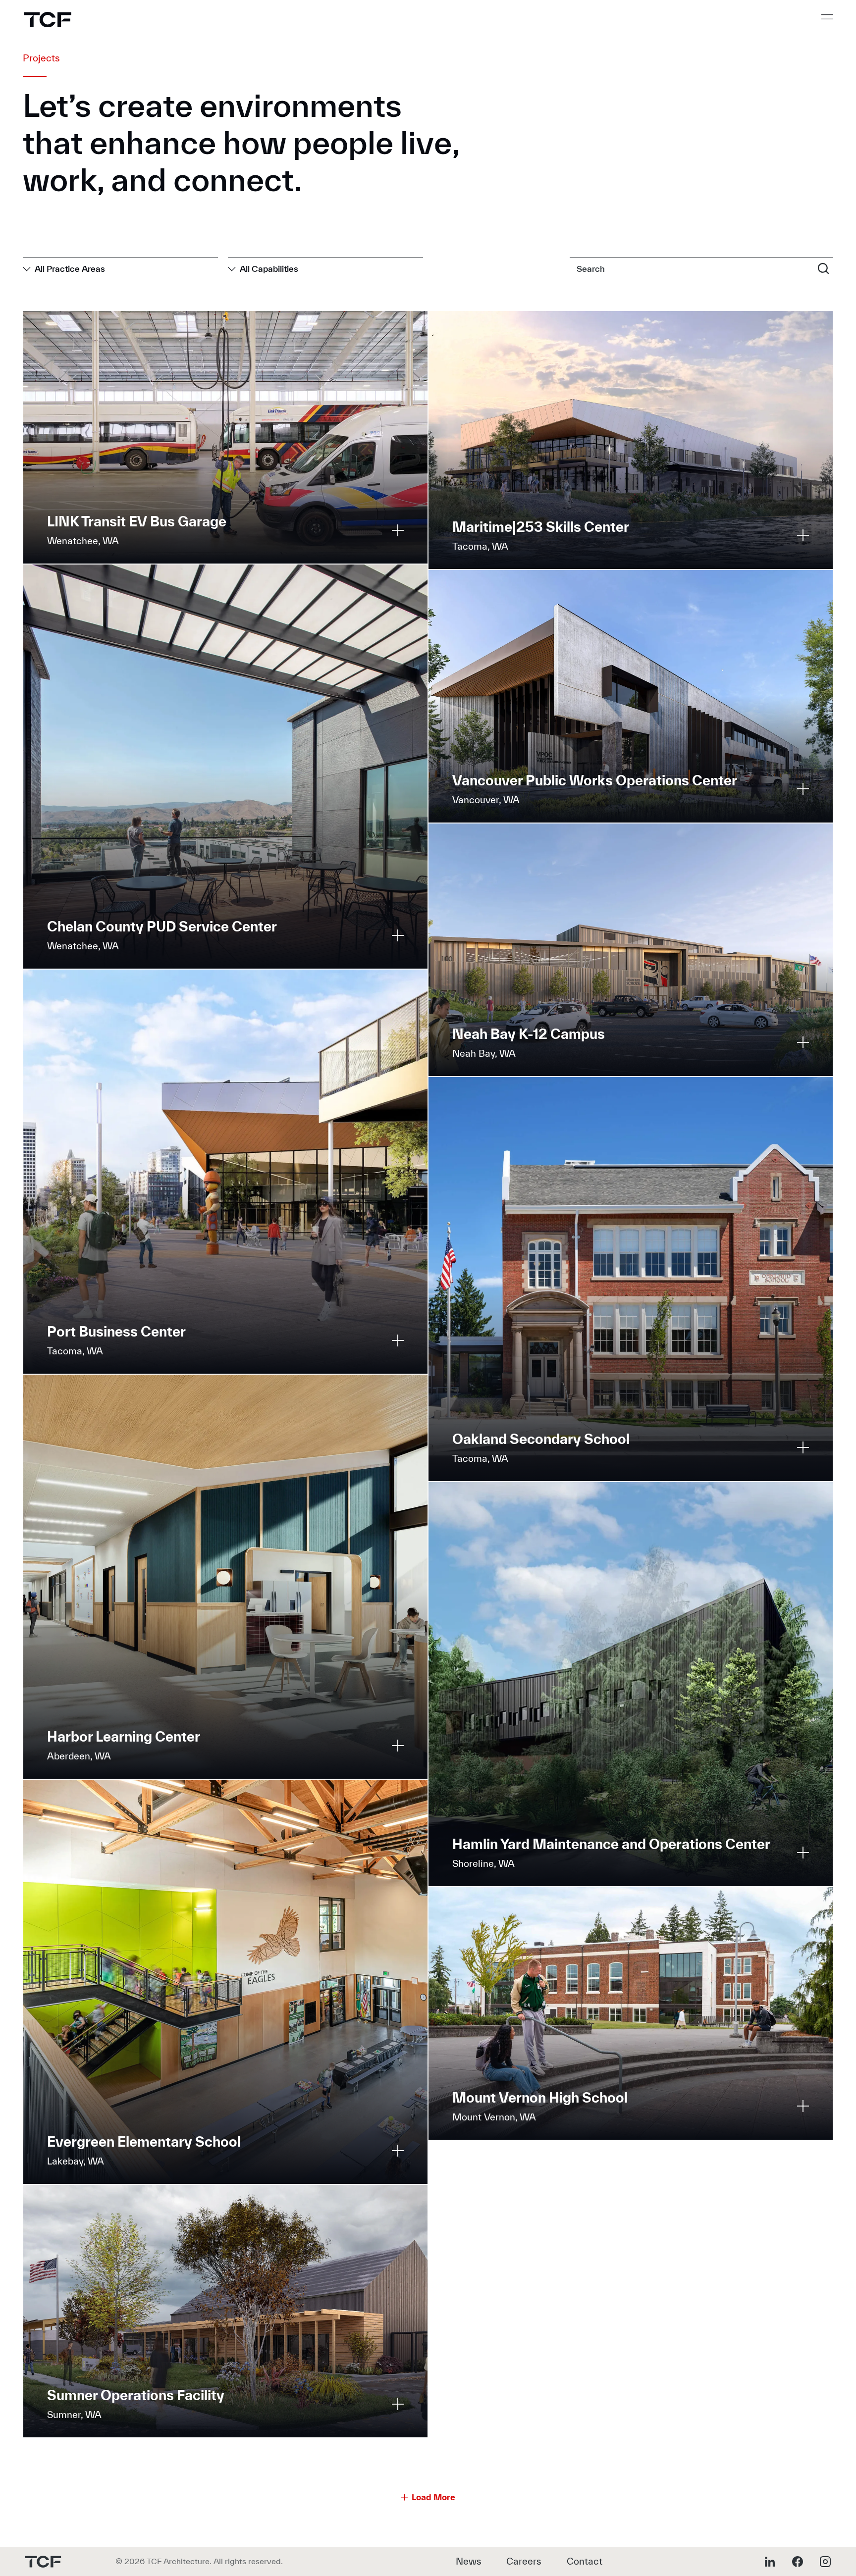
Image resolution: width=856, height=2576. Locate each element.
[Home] (48, 20)
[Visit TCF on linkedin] (770, 2562)
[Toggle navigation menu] (827, 17)
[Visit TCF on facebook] (798, 2562)
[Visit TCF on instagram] (825, 2562)
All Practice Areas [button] (70, 269)
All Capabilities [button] (269, 269)
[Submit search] (823, 268)
